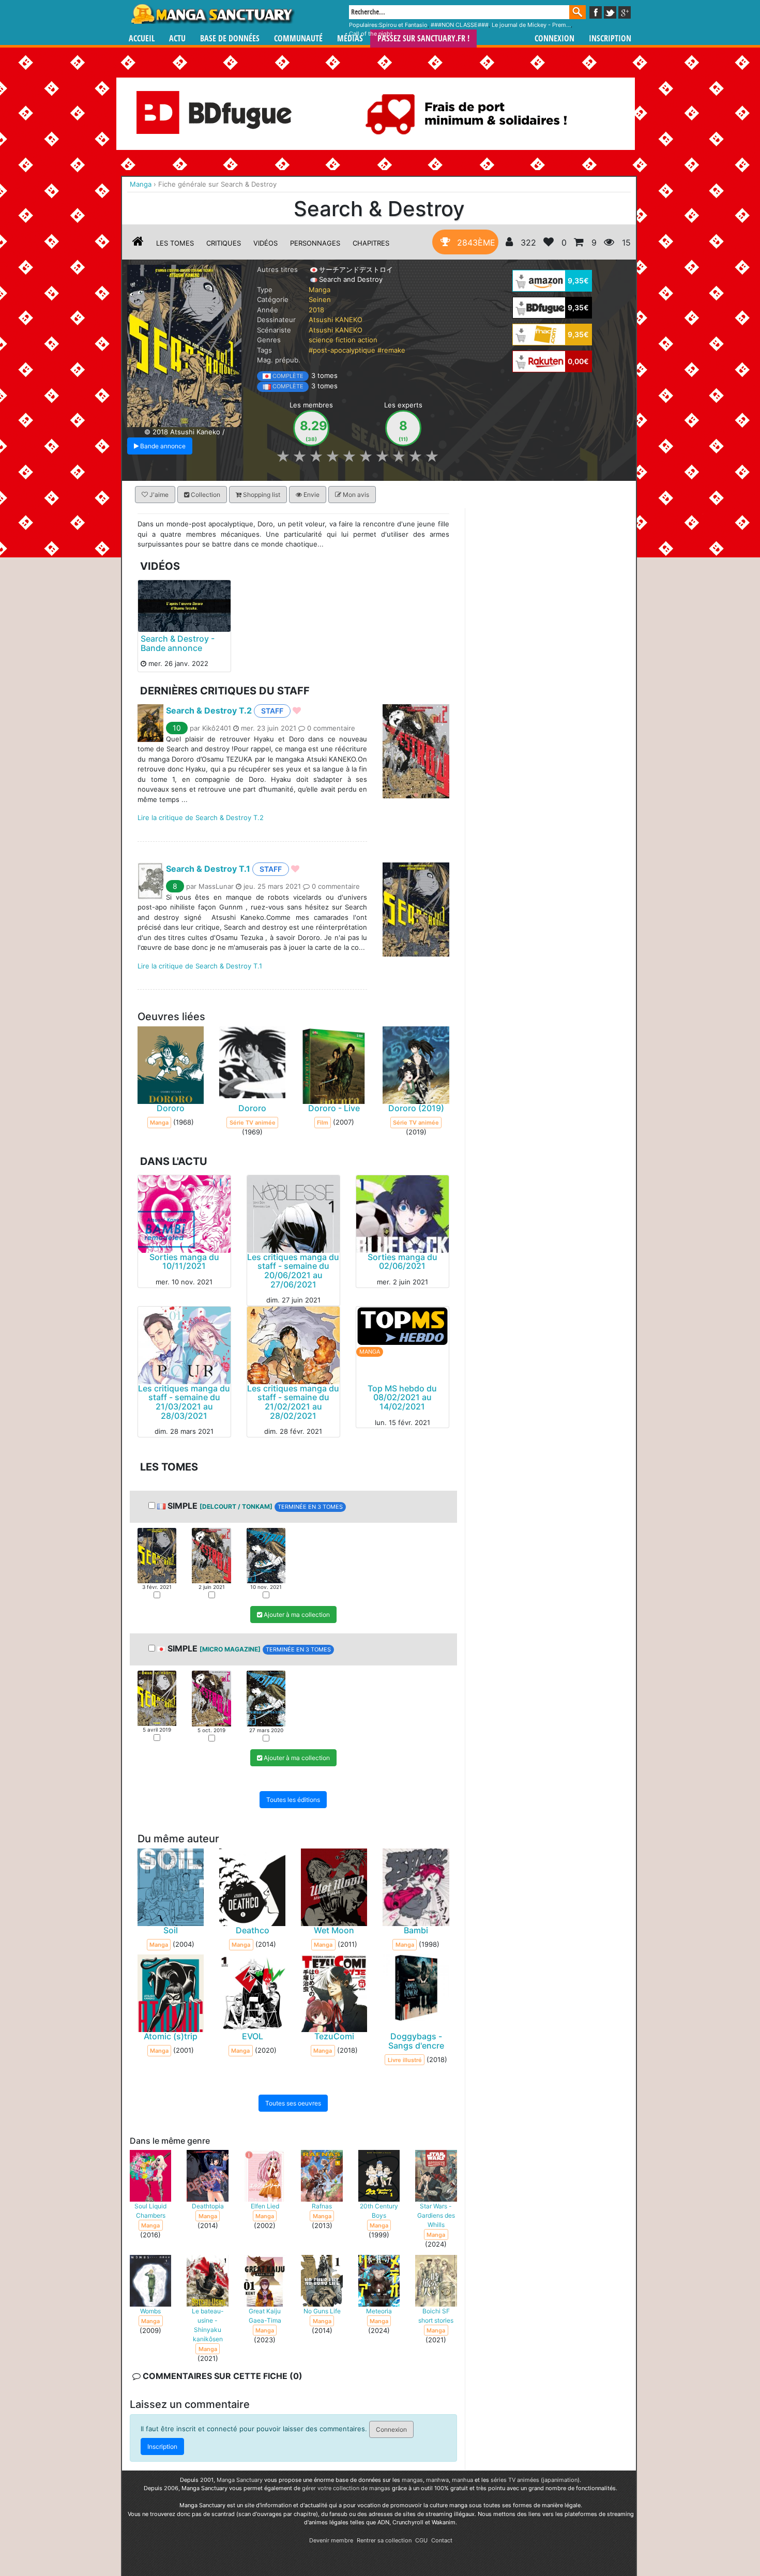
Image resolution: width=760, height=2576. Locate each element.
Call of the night (371, 34)
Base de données (230, 39)
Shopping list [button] (261, 495)
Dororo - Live (334, 1109)
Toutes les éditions (293, 1800)
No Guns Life (322, 2311)
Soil (171, 1931)
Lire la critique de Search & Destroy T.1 (200, 966)
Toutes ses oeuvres (293, 2104)
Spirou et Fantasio (403, 25)
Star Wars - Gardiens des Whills (436, 2215)
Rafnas (322, 2206)
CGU (421, 2540)
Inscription (610, 39)
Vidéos (265, 243)
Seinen (320, 299)
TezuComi (334, 2037)
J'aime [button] (158, 495)
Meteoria (379, 2311)
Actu (177, 39)
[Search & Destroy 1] (157, 1555)
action (368, 340)
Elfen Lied (265, 2206)
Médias (350, 39)
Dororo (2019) (416, 1109)
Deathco (253, 1931)
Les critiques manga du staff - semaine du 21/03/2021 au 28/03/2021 (184, 1402)
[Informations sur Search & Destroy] (138, 243)
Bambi (416, 1931)
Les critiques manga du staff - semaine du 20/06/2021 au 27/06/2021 (293, 1271)
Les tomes (175, 243)
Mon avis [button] (355, 495)
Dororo (171, 1109)
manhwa (437, 2480)
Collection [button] (205, 495)
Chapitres (371, 243)
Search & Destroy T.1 (208, 869)
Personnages (315, 243)
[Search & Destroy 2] (211, 1555)
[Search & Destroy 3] (266, 1555)
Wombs (150, 2311)
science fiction (332, 340)
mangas (412, 2480)
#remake (391, 350)
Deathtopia (208, 2206)
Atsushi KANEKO (336, 320)
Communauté (298, 39)
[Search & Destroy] (184, 345)
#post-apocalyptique (342, 350)
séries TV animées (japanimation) (535, 2480)
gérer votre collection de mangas (346, 2488)
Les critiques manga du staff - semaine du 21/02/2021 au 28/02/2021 (293, 1402)
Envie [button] (311, 495)
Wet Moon (334, 1931)
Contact (442, 2540)
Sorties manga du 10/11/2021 (184, 1262)
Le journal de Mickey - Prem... (531, 25)
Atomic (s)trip (171, 2037)
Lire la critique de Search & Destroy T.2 (201, 818)
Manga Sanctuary (240, 2480)
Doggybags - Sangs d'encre (416, 2041)
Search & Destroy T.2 (209, 710)
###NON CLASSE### (460, 25)
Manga (212, 14)
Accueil (142, 39)
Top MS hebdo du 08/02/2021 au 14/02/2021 (402, 1397)
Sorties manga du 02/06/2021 (402, 1262)
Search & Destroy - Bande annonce (178, 644)
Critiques (224, 243)
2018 (316, 310)
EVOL (253, 2037)
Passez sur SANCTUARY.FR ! (423, 39)
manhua (462, 2480)
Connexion (554, 39)
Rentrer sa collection (384, 2540)
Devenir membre (331, 2540)
